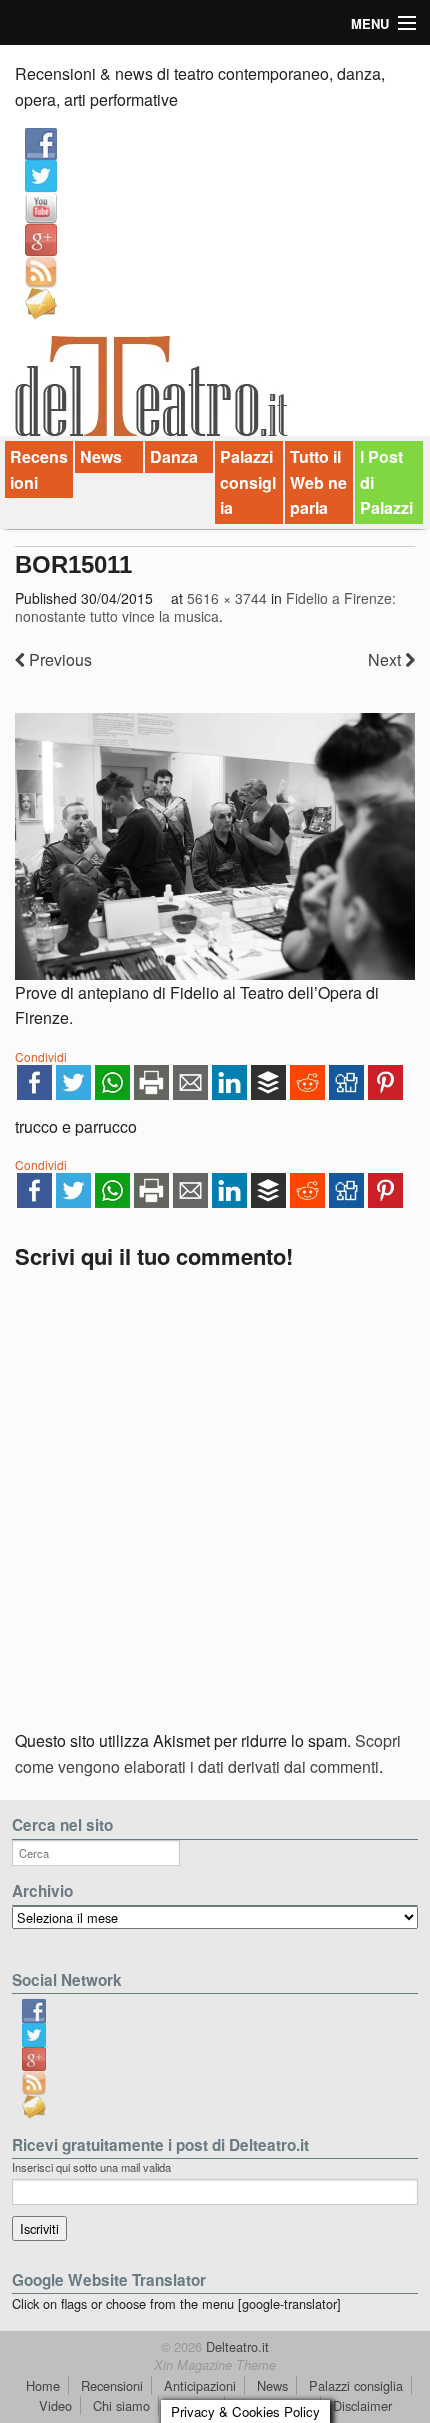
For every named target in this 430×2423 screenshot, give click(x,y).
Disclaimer (362, 2405)
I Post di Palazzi (386, 482)
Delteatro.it (235, 2346)
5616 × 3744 (227, 598)
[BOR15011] (215, 846)
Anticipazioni (200, 2385)
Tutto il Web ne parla (318, 482)
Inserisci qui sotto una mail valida (91, 2167)
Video (55, 2405)
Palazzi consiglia (248, 482)
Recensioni (39, 469)
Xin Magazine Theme (215, 2365)
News (101, 456)
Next (386, 659)
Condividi (41, 1056)
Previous (58, 659)
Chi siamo (121, 2405)
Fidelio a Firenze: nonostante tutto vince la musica (205, 607)
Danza (174, 456)
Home (43, 2385)
